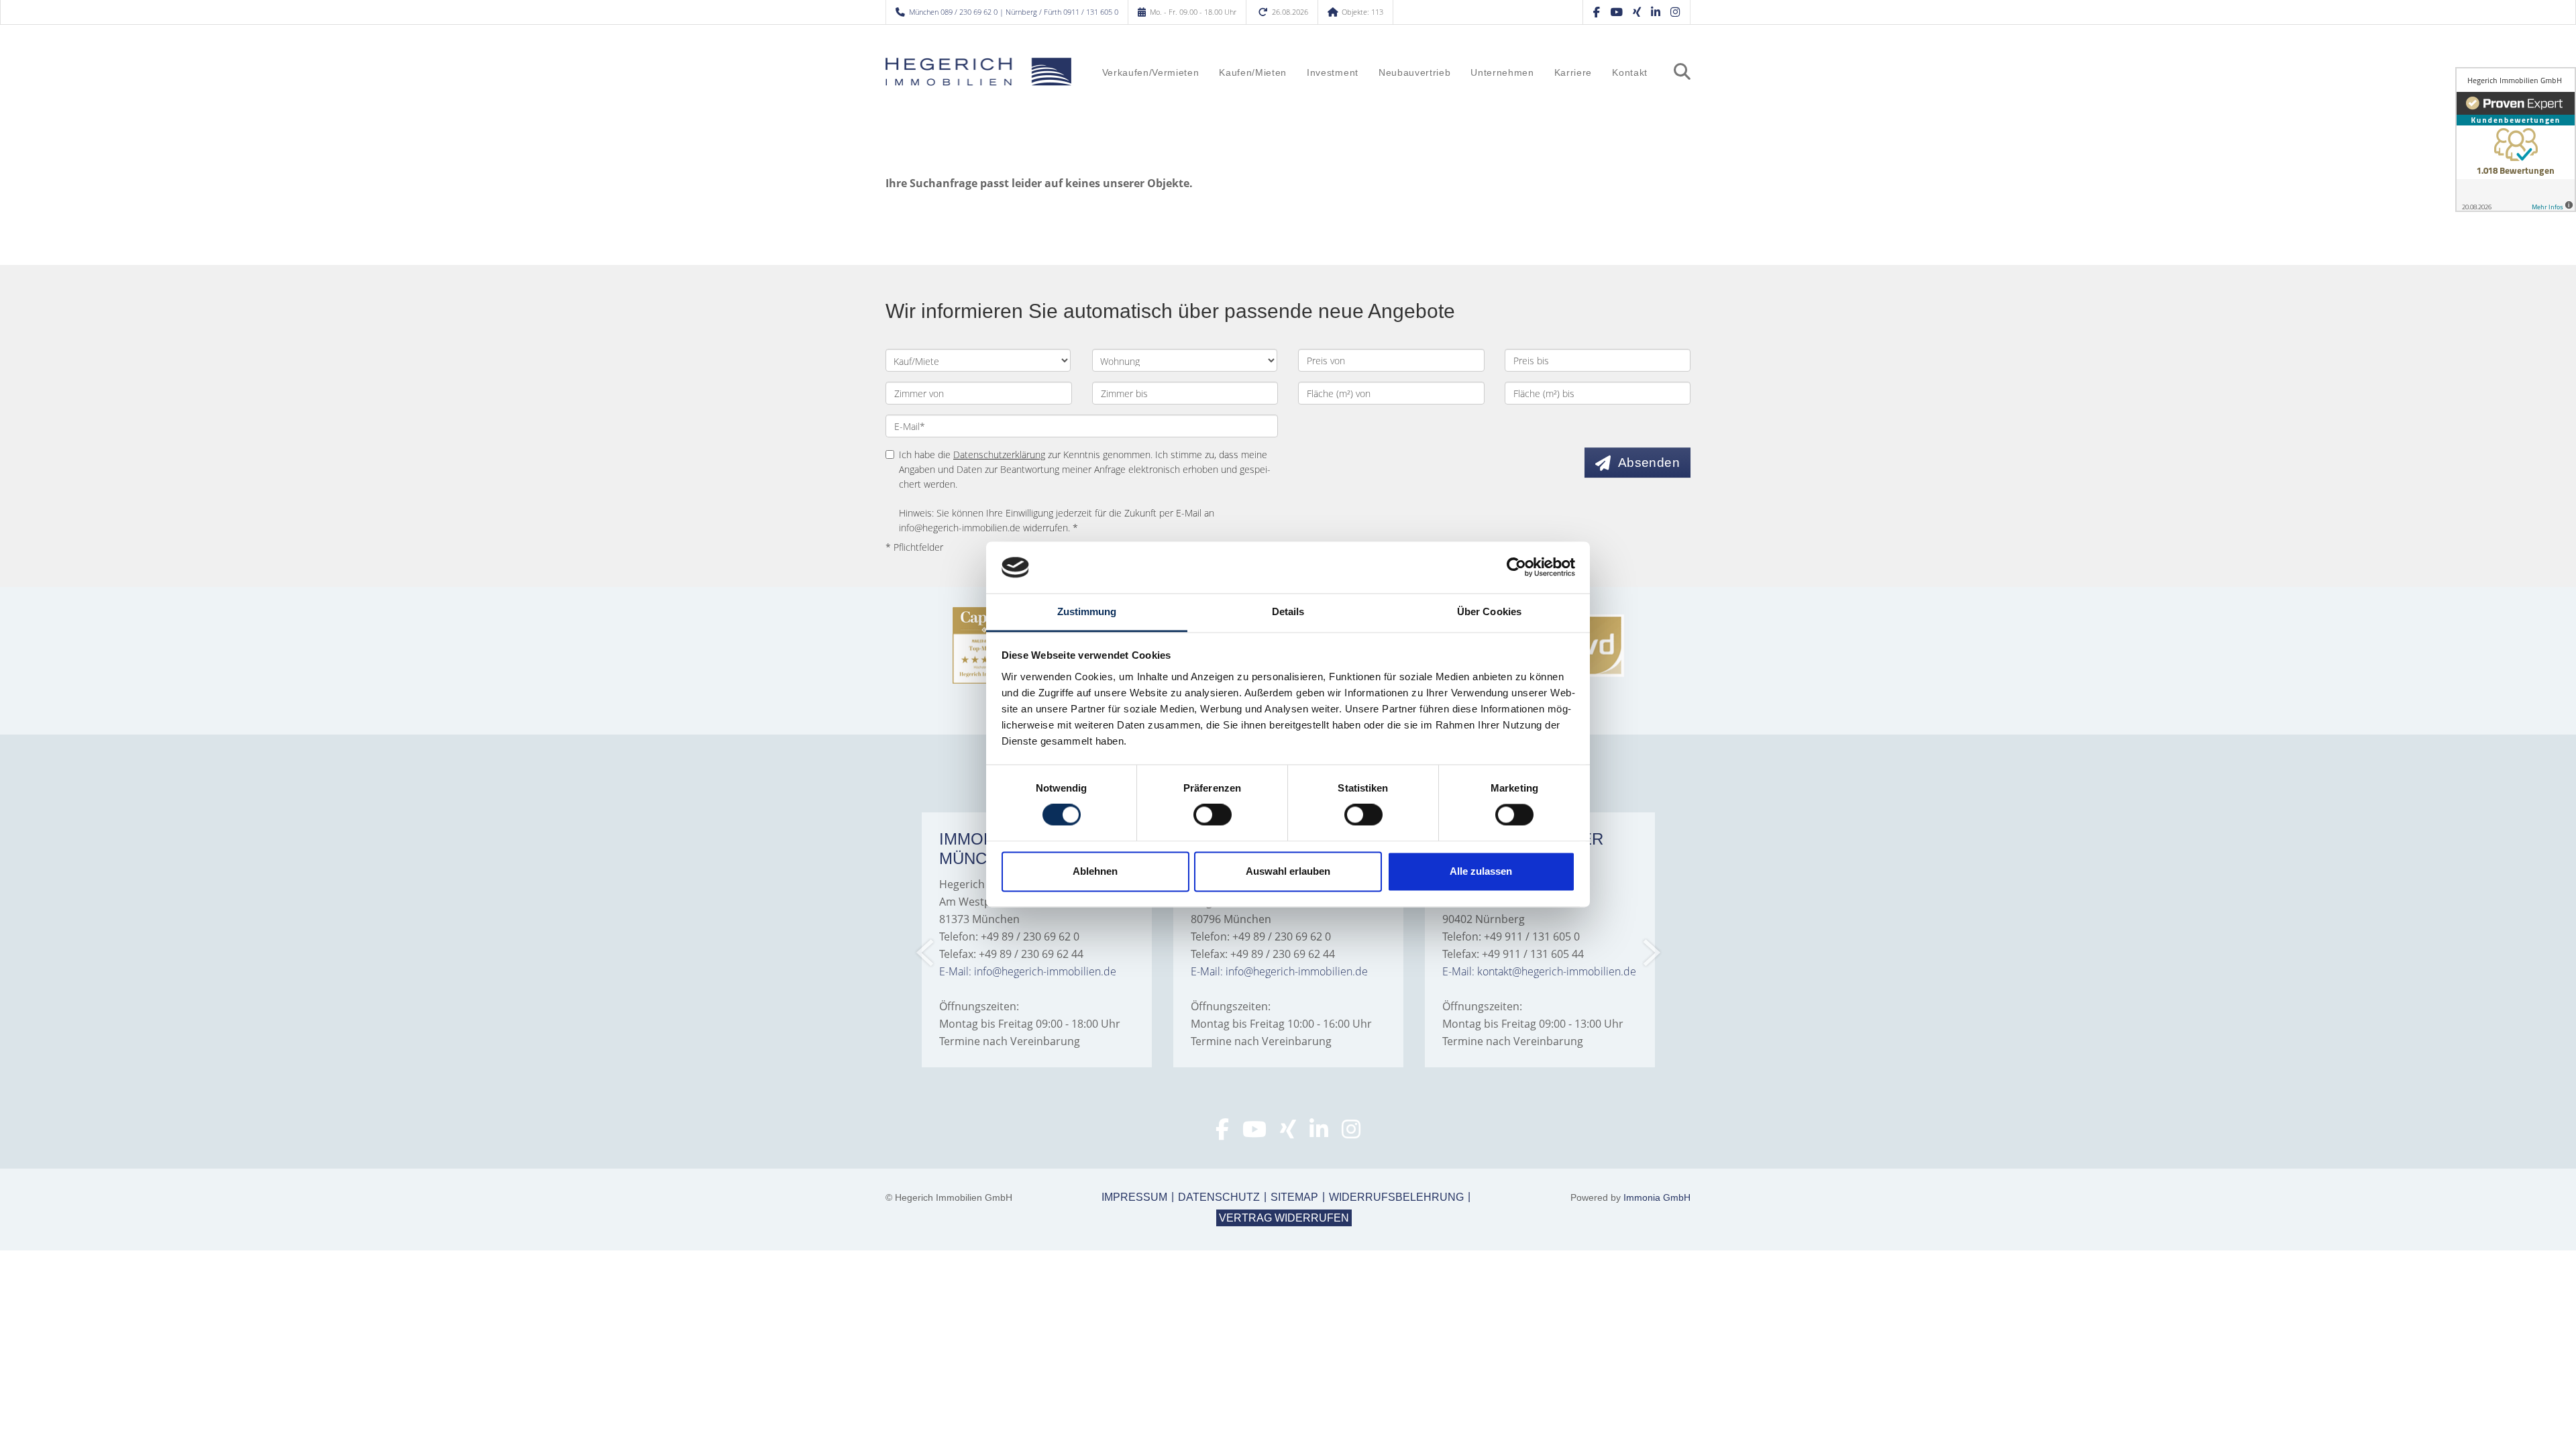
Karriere (1573, 73)
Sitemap (1294, 1197)
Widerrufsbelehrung (1396, 1197)
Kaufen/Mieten (1253, 73)
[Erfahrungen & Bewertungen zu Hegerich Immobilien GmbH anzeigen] (2516, 140)
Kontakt (1630, 73)
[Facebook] (1597, 12)
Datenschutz (1219, 1197)
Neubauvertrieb (1414, 73)
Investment (1333, 73)
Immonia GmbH (1657, 1197)
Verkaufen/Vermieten (1151, 73)
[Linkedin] (1656, 12)
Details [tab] (1288, 611)
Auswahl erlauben (1288, 871)
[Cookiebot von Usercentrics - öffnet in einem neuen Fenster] (1516, 568)
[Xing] (1637, 12)
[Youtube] (1254, 1133)
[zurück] (926, 953)
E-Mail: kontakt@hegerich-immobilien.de (1539, 971)
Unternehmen (1502, 73)
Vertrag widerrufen (1284, 1218)
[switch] (1213, 815)
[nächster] (1651, 953)
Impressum (1134, 1197)
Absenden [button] (1649, 463)
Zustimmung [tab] (1087, 611)
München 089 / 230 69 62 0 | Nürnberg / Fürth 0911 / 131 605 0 (1014, 12)
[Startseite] (979, 72)
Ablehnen (1095, 871)
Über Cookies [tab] (1489, 611)
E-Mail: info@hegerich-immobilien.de (1028, 971)
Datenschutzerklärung (999, 454)
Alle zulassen (1481, 871)
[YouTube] (1616, 12)
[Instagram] (1675, 12)
